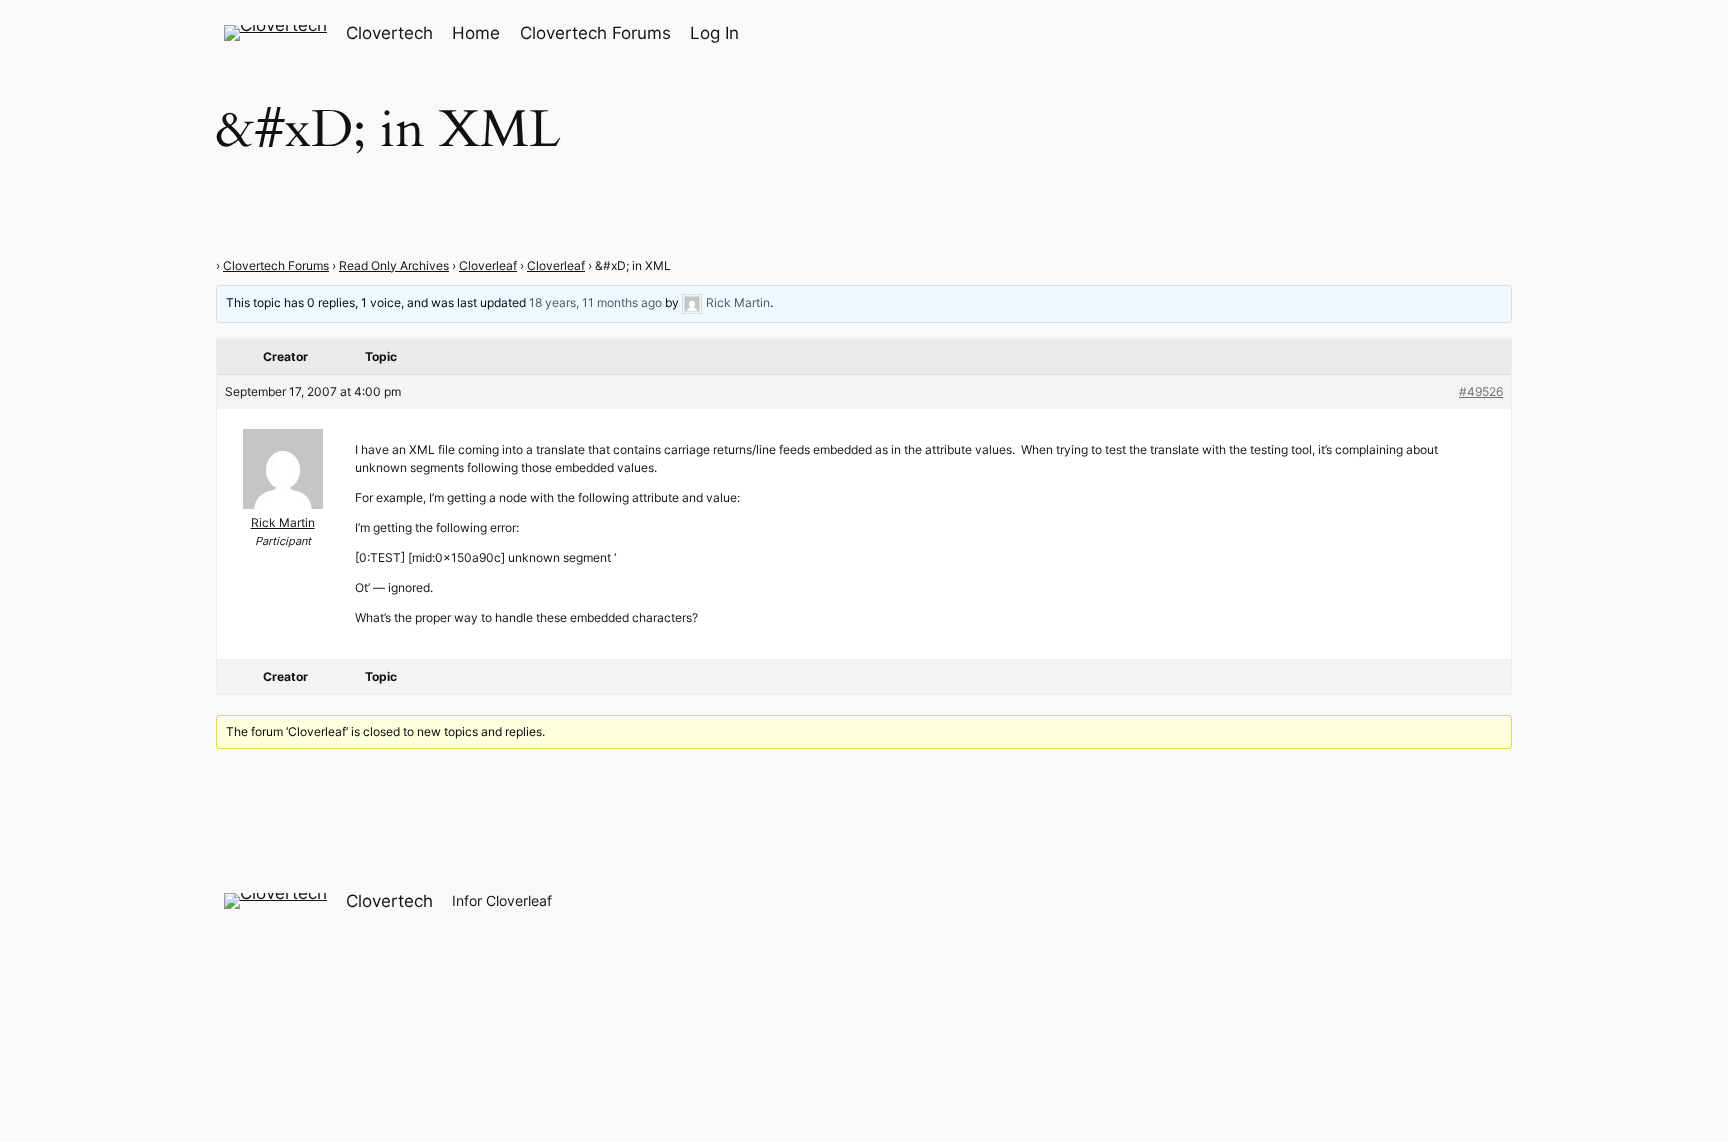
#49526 (1481, 391)
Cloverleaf (488, 265)
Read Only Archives (394, 265)
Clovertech (389, 33)
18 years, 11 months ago (595, 302)
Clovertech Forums (276, 265)
